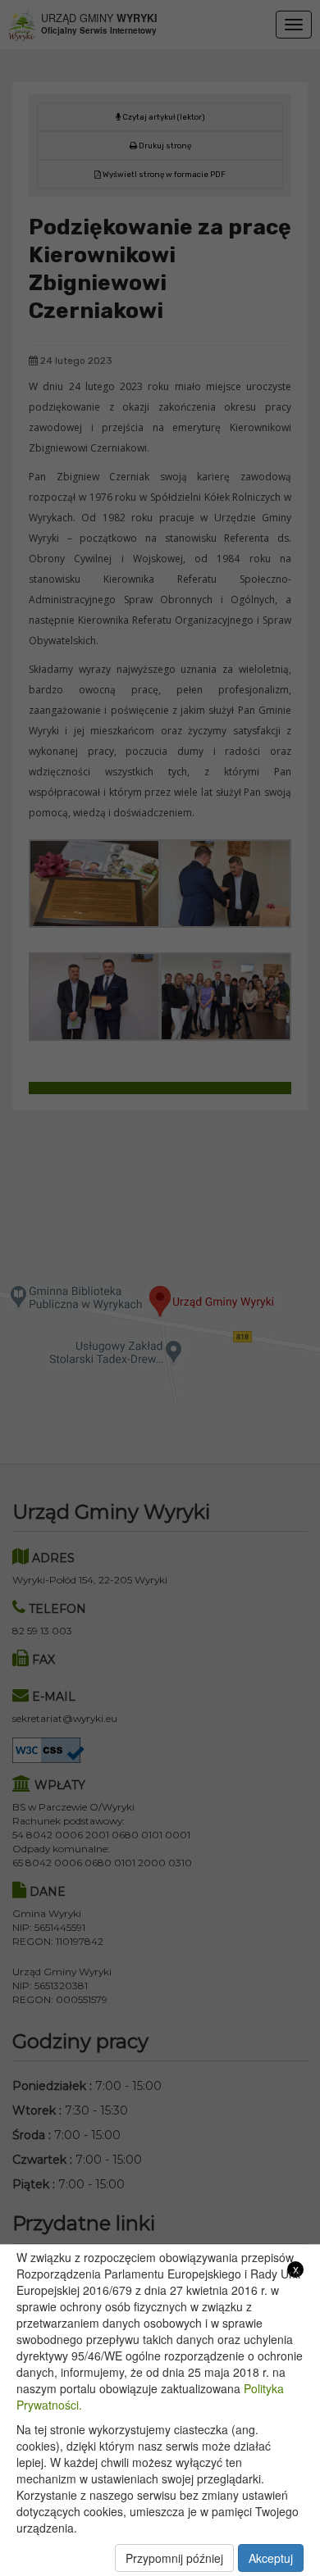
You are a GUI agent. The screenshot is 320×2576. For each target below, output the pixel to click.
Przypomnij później (174, 2558)
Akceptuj (271, 2558)
